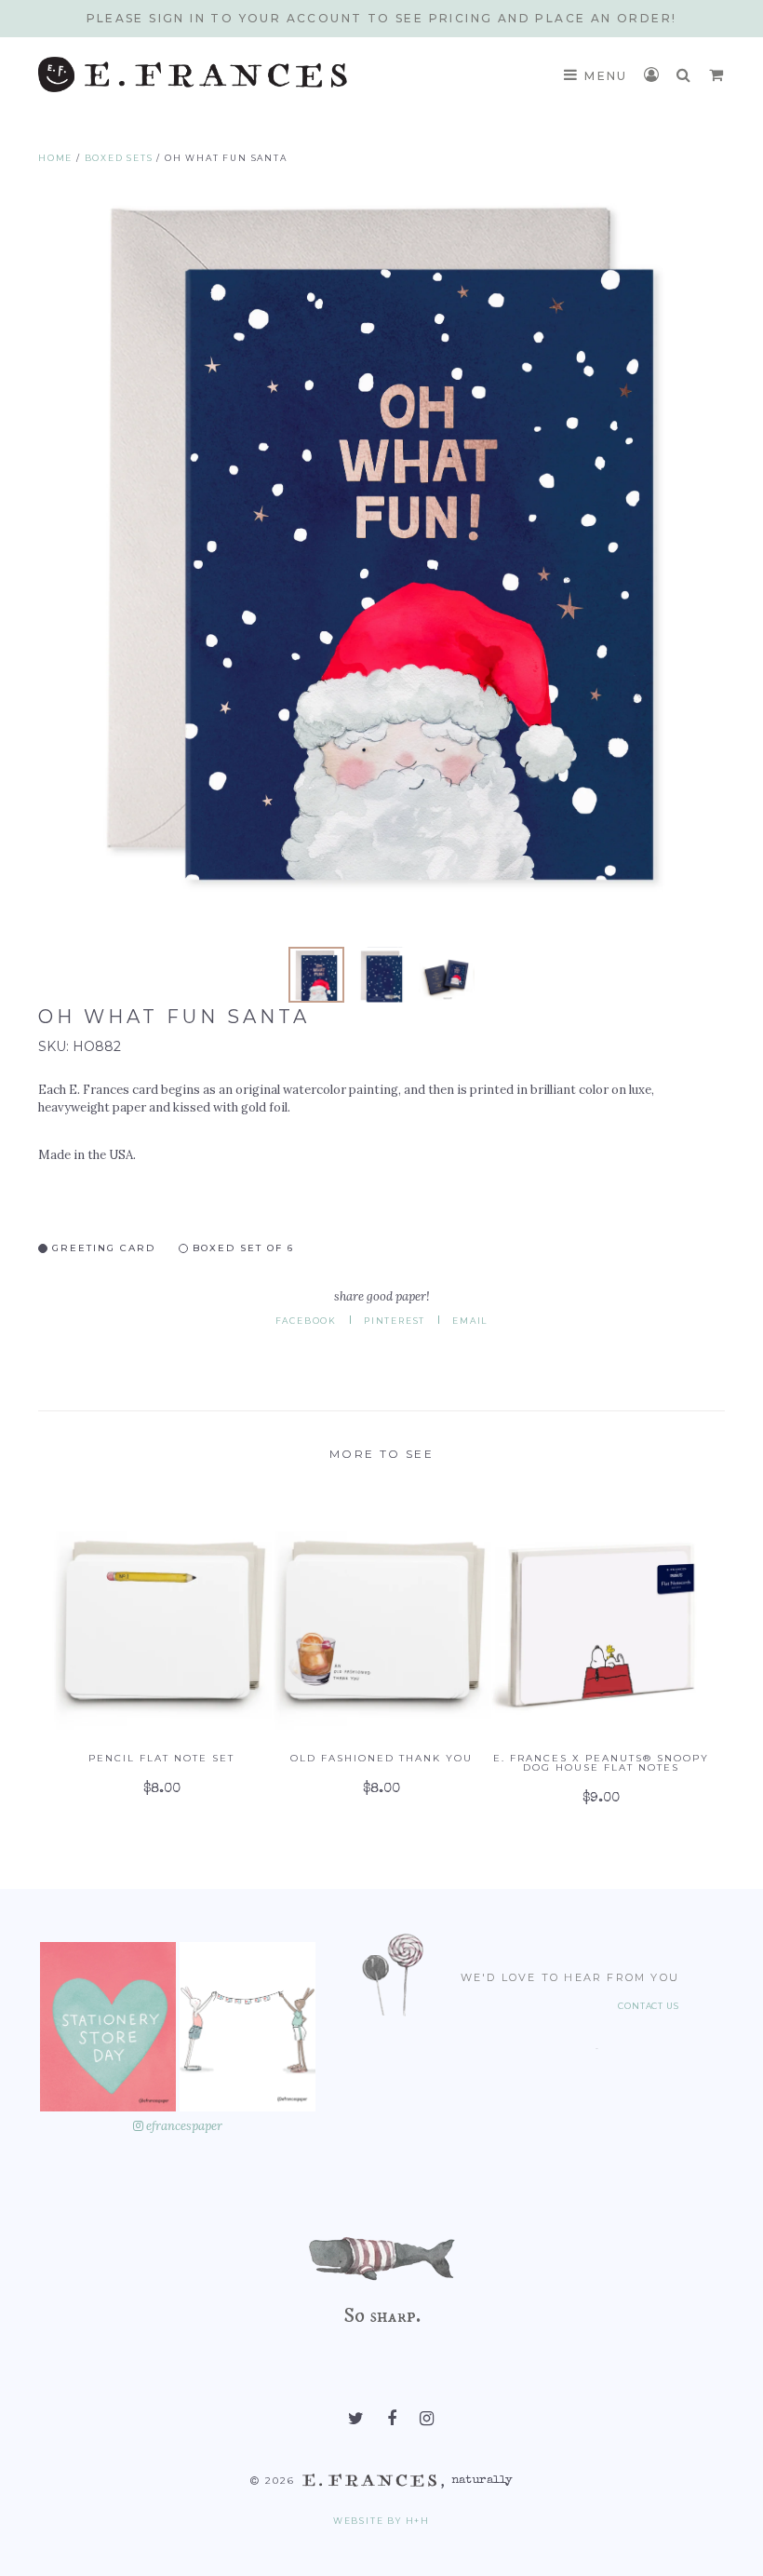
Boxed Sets (119, 158)
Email (470, 1321)
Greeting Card (101, 1248)
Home (55, 158)
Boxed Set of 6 (241, 1248)
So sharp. (382, 2315)
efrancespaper (183, 2126)
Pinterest (395, 1321)
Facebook (306, 1321)
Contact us (649, 2006)
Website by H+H (381, 2521)
